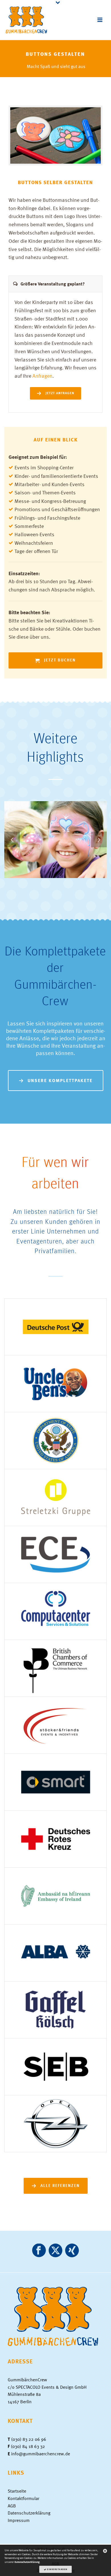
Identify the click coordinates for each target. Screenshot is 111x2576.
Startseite (17, 2491)
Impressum (19, 2520)
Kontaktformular (23, 2498)
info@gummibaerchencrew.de (41, 2454)
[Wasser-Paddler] (90, 823)
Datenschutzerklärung (29, 2513)
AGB (12, 2506)
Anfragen (42, 376)
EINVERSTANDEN (57, 2569)
